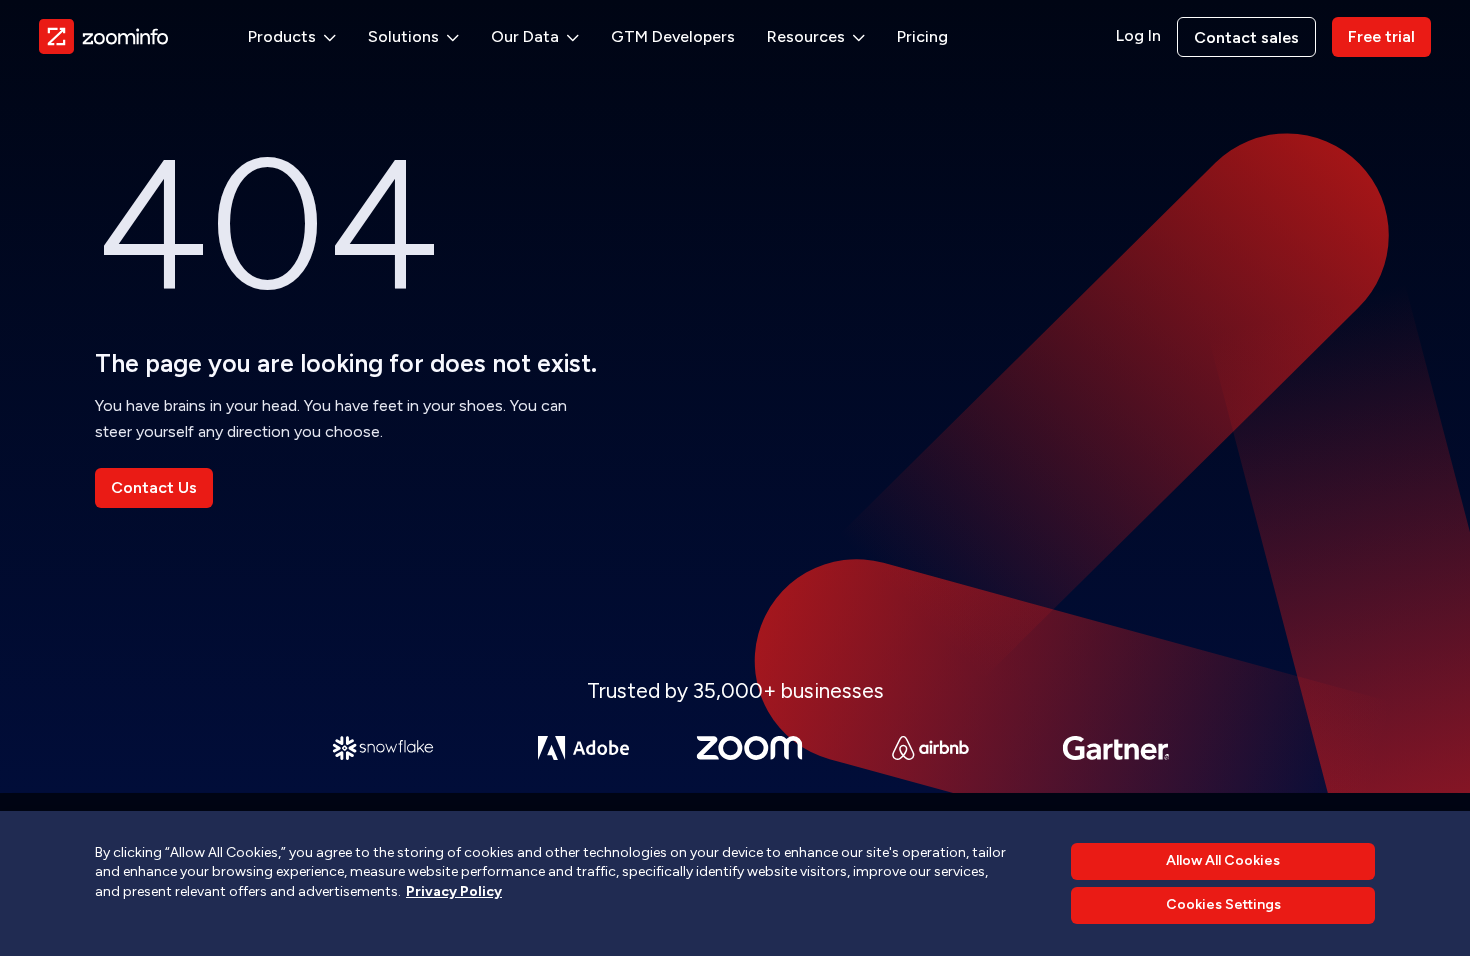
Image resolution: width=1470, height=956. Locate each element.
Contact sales (1246, 37)
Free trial (1381, 36)
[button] (292, 37)
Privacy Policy (454, 891)
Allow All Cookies (1223, 860)
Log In (1138, 36)
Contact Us (154, 487)
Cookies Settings (1223, 905)
